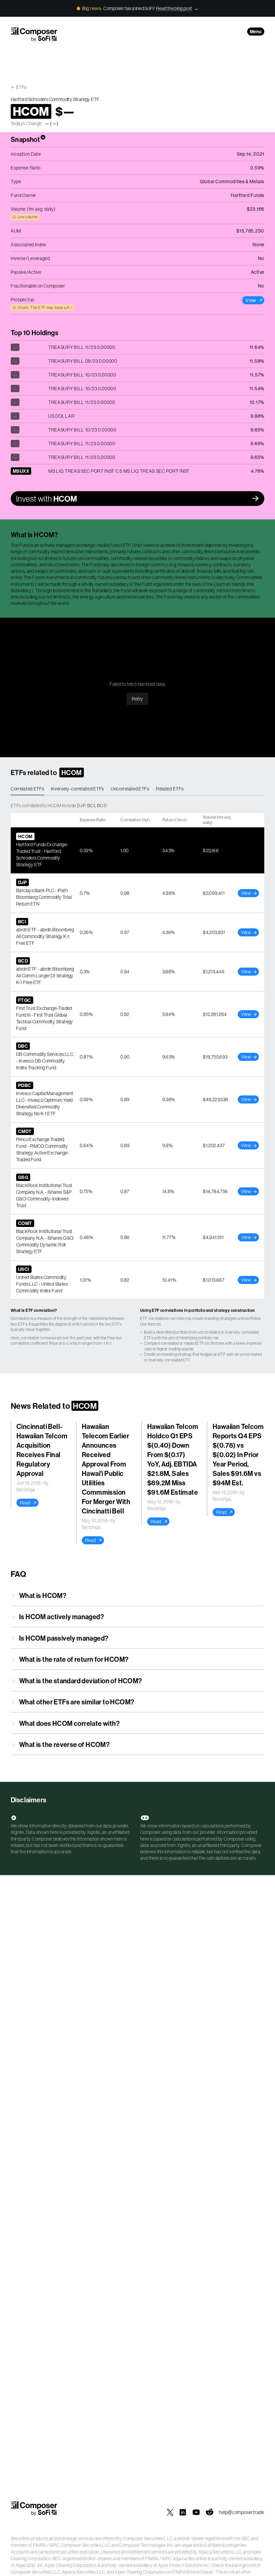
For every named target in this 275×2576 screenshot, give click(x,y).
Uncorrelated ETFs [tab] (130, 789)
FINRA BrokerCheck (193, 2572)
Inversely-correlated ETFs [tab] (78, 789)
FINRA (40, 2545)
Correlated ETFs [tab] (27, 789)
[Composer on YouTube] (196, 2512)
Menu (256, 32)
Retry (137, 699)
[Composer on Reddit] (210, 2512)
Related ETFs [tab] (170, 789)
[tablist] (137, 789)
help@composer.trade (242, 2512)
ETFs (21, 87)
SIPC (54, 2545)
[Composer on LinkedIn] (183, 2512)
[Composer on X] (170, 2512)
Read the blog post (174, 8)
